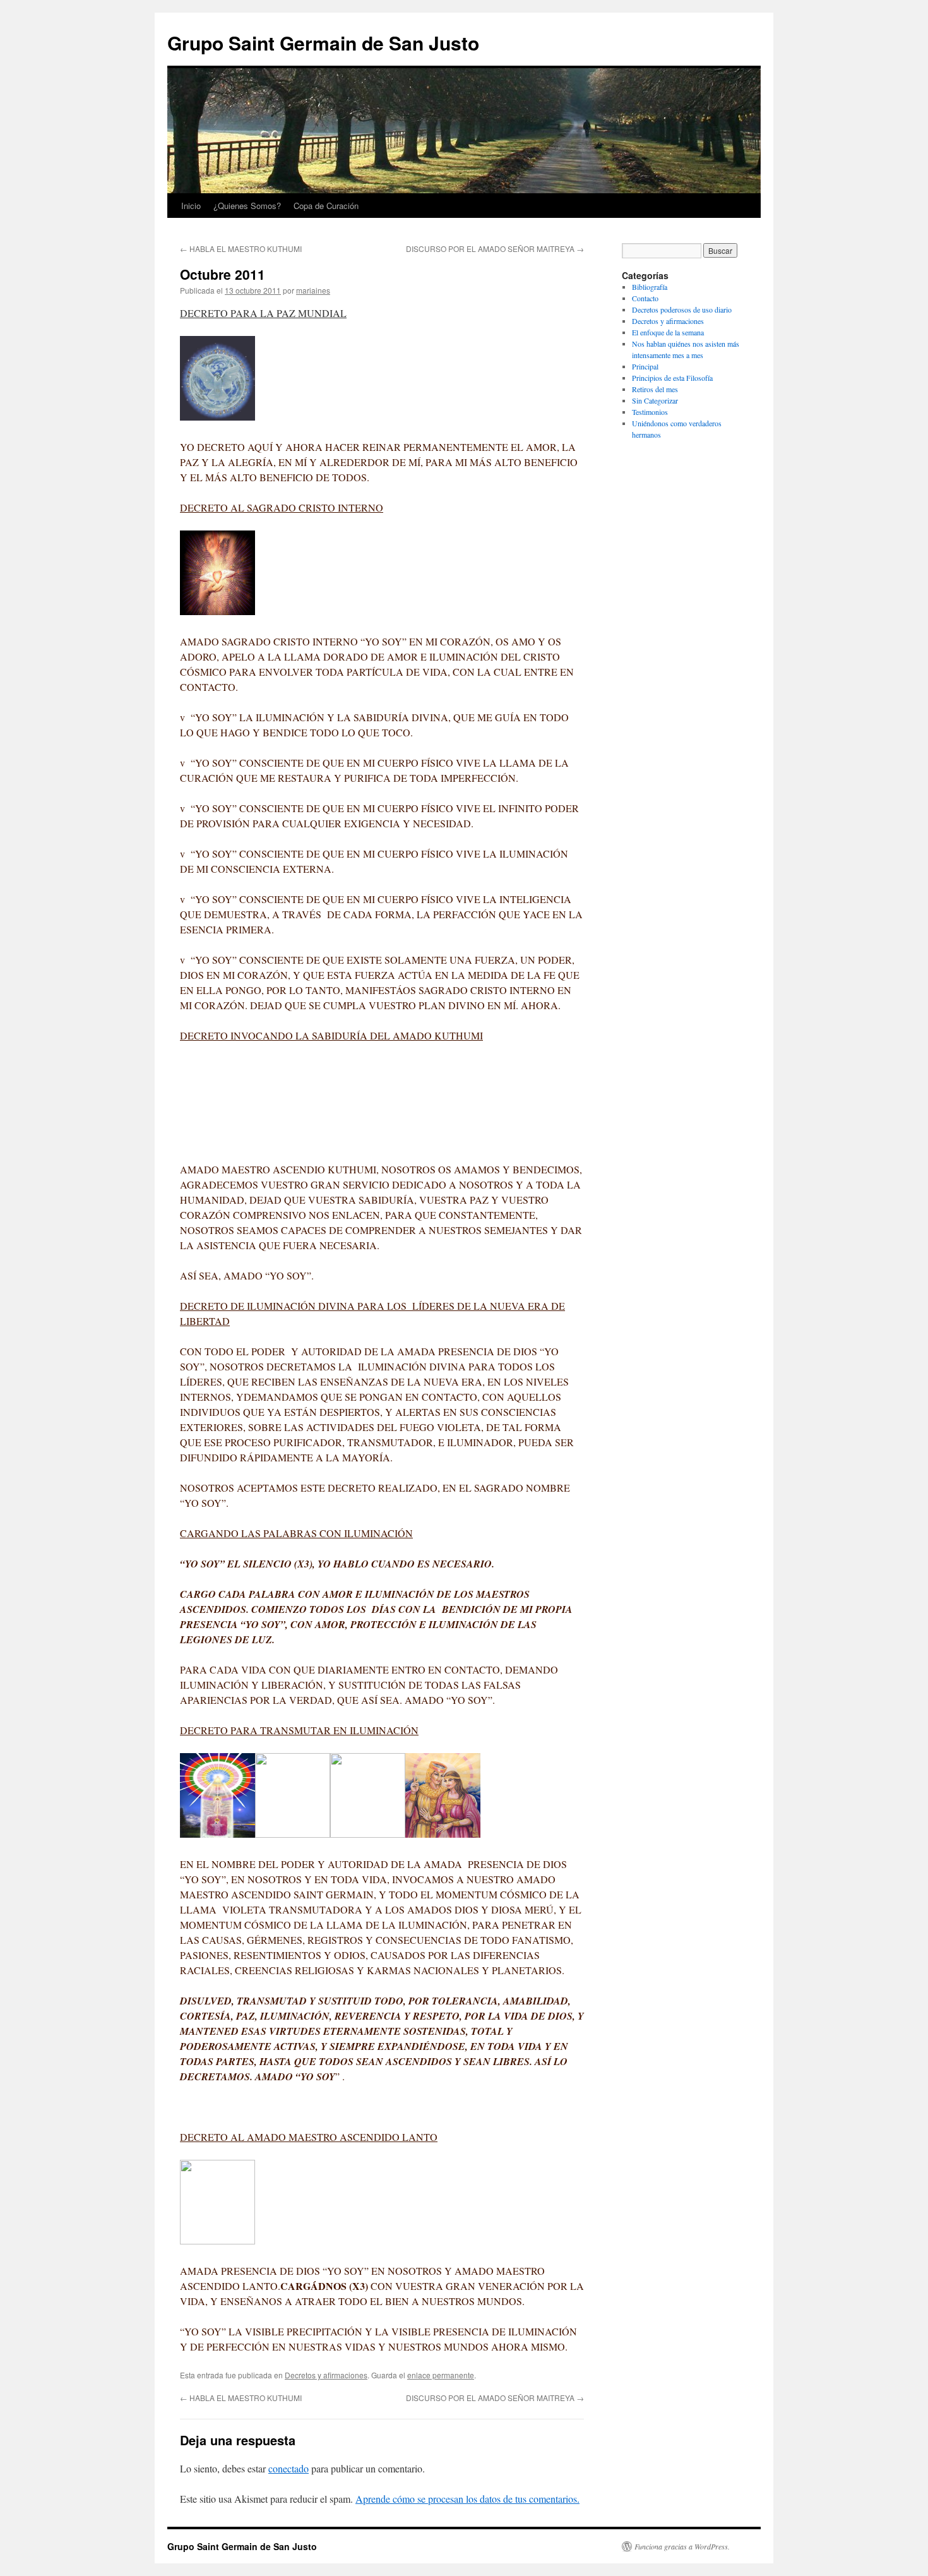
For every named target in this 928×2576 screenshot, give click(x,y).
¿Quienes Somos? (247, 206)
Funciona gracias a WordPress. (682, 2546)
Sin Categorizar (655, 400)
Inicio (191, 206)
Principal (645, 366)
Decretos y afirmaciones (326, 2375)
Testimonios (650, 412)
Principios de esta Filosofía (672, 378)
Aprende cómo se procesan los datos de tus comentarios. (467, 2499)
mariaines (313, 290)
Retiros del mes (655, 389)
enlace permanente (441, 2375)
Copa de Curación (326, 206)
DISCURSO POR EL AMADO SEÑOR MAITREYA (495, 249)
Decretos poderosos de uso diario (682, 309)
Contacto (645, 298)
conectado (289, 2468)
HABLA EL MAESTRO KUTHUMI (241, 249)
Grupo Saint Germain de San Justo (323, 43)
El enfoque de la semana (668, 332)
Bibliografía (650, 287)
